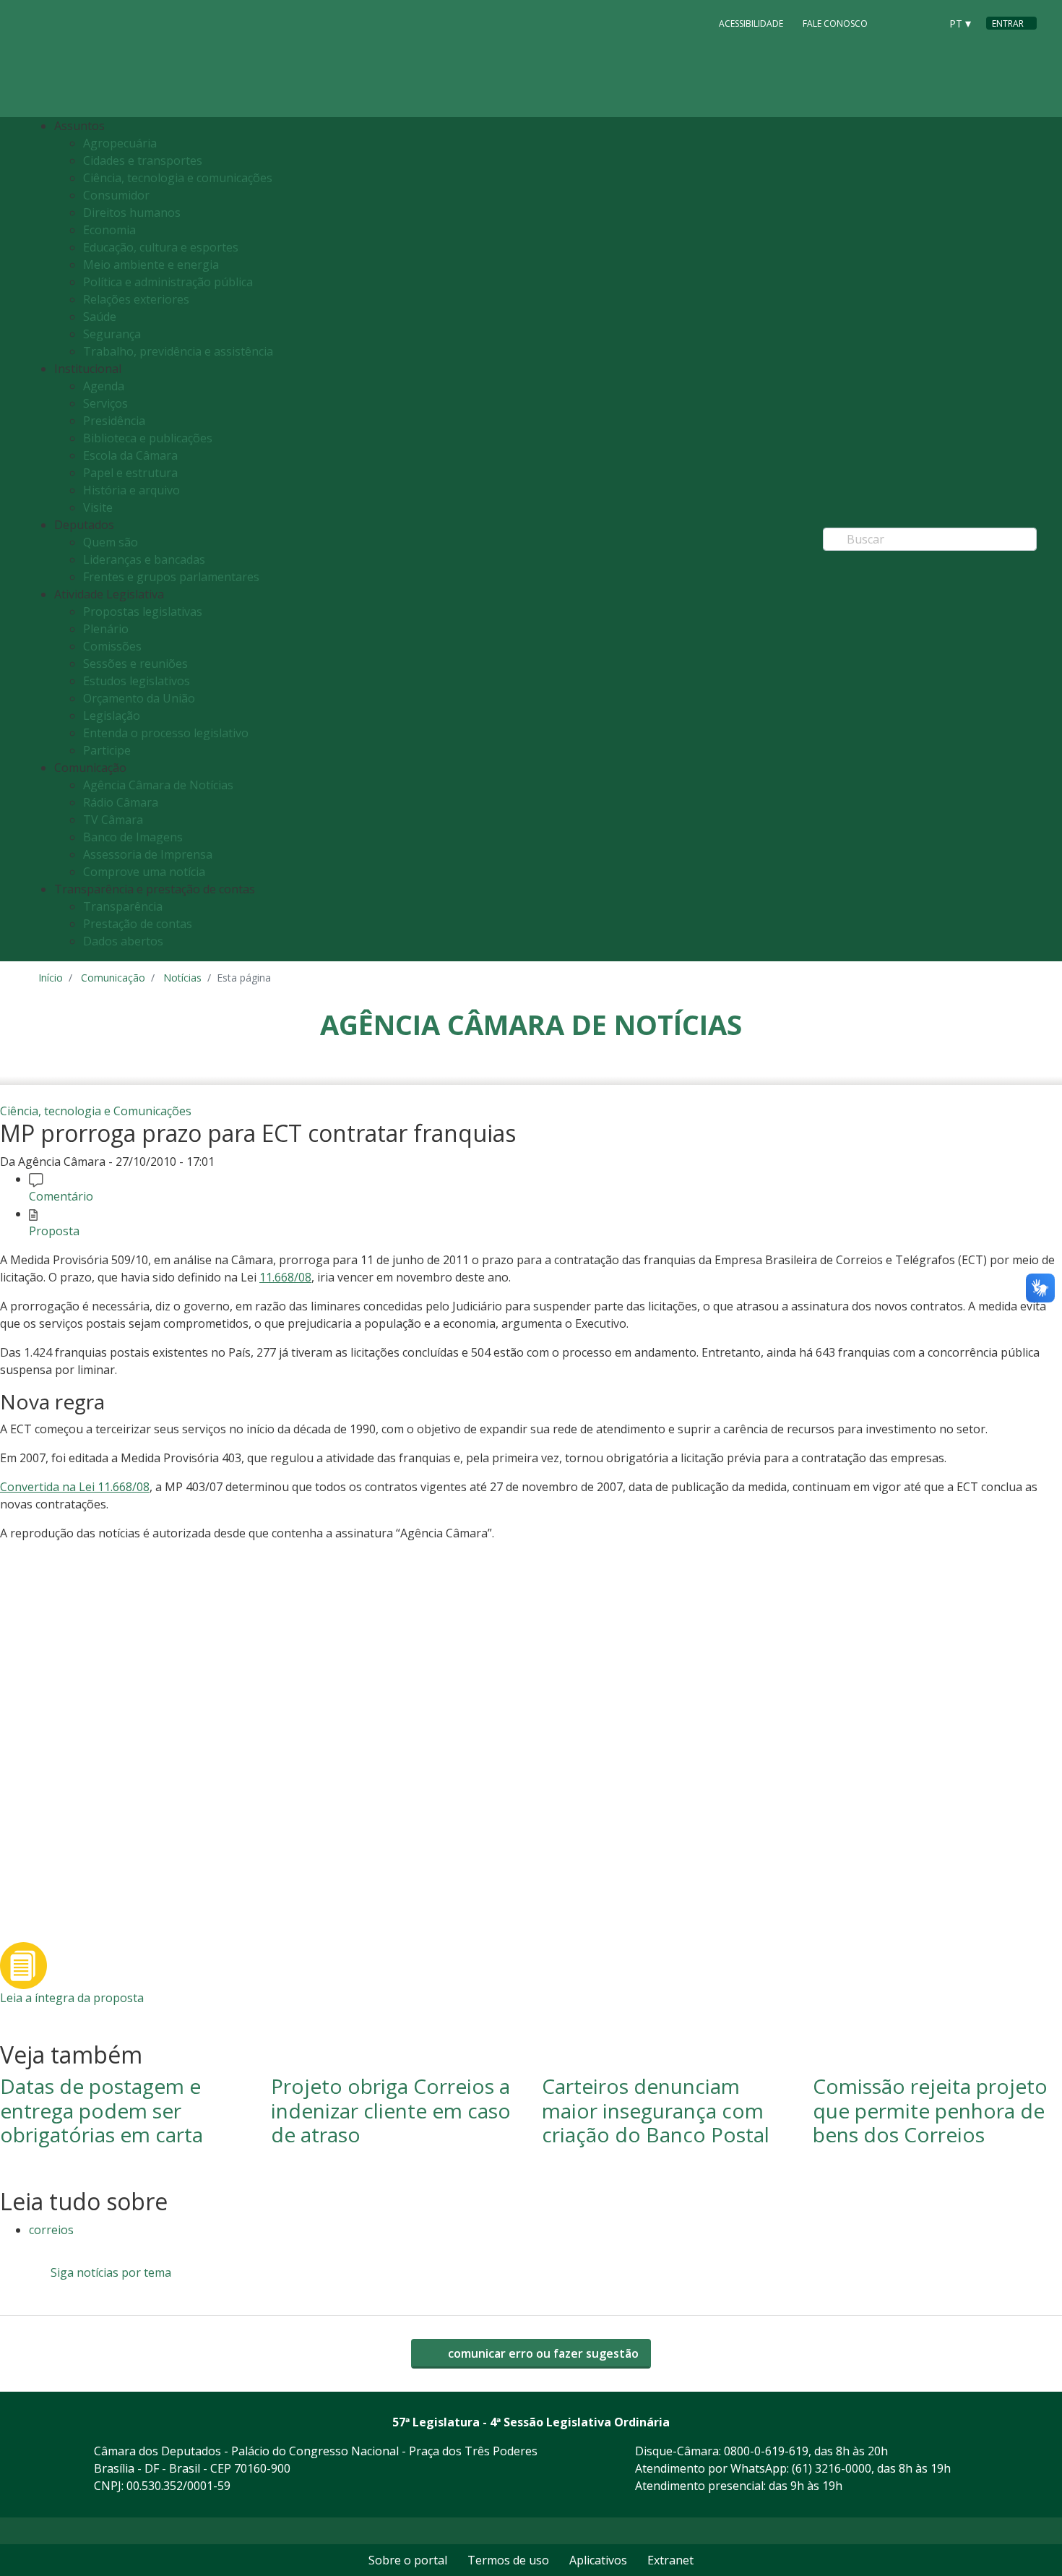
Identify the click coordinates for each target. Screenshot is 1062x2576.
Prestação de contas (138, 924)
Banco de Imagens (133, 837)
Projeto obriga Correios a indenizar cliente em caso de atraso (391, 2110)
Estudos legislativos (137, 681)
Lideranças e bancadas (144, 559)
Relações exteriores (136, 299)
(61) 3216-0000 (832, 2468)
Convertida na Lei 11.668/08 (75, 1487)
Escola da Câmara (130, 455)
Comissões (112, 646)
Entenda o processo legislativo (166, 733)
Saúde (100, 317)
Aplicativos (598, 2560)
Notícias (182, 978)
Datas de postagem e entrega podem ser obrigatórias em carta (102, 2110)
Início (51, 978)
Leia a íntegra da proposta (72, 1998)
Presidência (114, 421)
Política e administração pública (168, 282)
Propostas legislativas (143, 611)
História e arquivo (131, 490)
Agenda (104, 386)
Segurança (112, 334)
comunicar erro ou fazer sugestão (542, 2353)
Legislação (112, 716)
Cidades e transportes (143, 160)
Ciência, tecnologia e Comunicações (96, 1111)
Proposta (54, 1231)
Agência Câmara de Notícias (158, 785)
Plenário (106, 629)
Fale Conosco (835, 23)
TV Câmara (113, 820)
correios (51, 2230)
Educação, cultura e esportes (161, 247)
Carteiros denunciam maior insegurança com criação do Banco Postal (656, 2110)
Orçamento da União (139, 698)
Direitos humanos (132, 212)
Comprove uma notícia (144, 872)
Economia (109, 230)
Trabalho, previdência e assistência (178, 351)
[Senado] (924, 22)
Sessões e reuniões (135, 664)
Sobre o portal (408, 2560)
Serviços (105, 403)
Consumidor (116, 195)
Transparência (123, 906)
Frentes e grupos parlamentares (171, 577)
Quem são (111, 542)
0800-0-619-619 (766, 2451)
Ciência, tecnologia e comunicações (178, 178)
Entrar (1008, 23)
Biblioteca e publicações (148, 438)
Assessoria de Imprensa (148, 854)
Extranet (670, 2560)
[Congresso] (897, 22)
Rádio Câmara (121, 802)
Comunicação (113, 978)
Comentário (61, 1196)
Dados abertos (123, 941)
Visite (98, 507)
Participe (107, 750)
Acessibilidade (751, 23)
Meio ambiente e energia (151, 265)
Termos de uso (508, 2560)
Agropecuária (120, 143)
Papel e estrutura (130, 473)
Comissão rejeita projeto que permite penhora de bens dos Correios (930, 2110)
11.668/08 (285, 1277)
